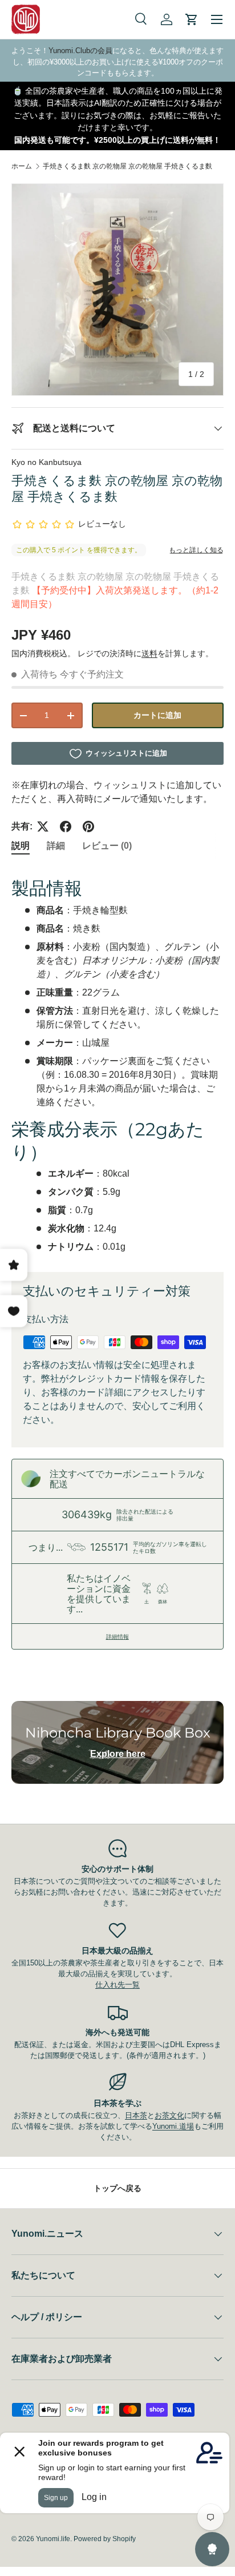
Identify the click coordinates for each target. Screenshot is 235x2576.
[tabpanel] (117, 1061)
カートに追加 (157, 715)
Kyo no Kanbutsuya (46, 462)
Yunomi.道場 (173, 2126)
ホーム (22, 166)
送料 (149, 653)
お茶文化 (169, 2115)
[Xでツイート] (43, 826)
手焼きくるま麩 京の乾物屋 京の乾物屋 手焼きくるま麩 (127, 166)
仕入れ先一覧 (117, 1985)
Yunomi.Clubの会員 (80, 51)
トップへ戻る (117, 2188)
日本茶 (136, 2115)
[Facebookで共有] (66, 826)
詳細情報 (117, 1636)
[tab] (21, 846)
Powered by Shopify (105, 2539)
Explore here (118, 1754)
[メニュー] (217, 19)
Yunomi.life (53, 2539)
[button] (192, 19)
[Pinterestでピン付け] (88, 826)
